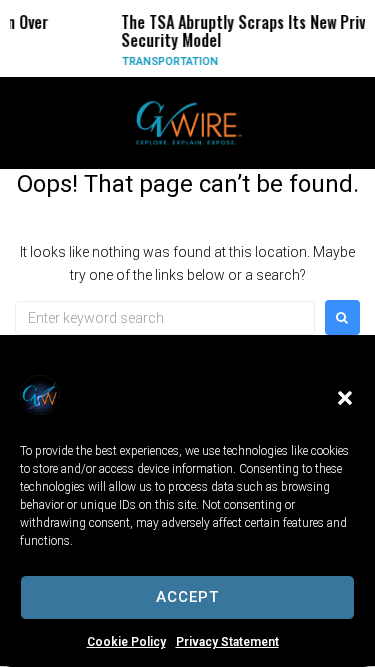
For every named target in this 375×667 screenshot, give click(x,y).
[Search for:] (165, 318)
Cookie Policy (126, 642)
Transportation (166, 61)
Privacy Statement (227, 642)
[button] (345, 398)
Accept (187, 597)
